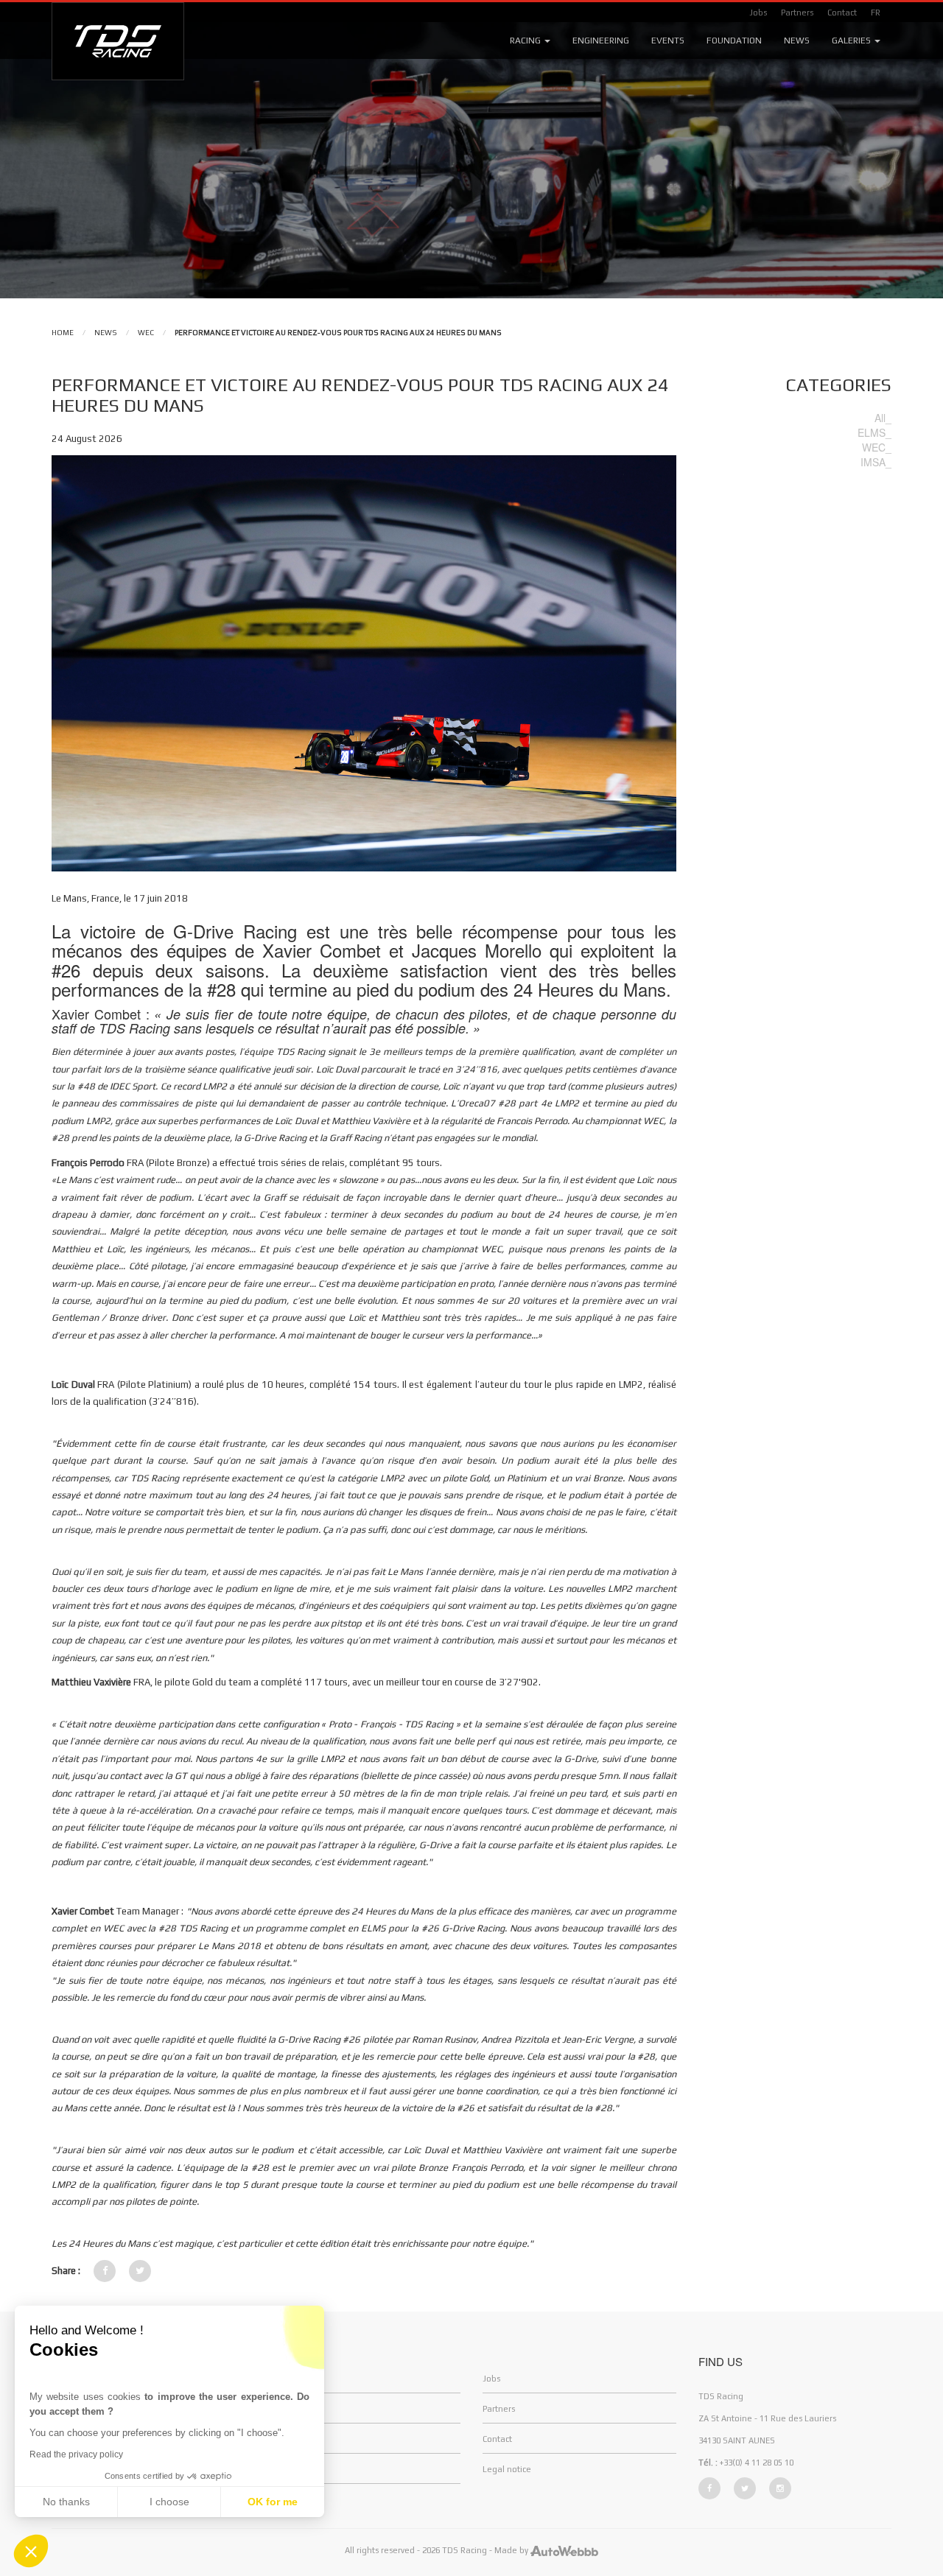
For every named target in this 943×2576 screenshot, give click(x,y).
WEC (146, 333)
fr (876, 13)
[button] (31, 2551)
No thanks (66, 2502)
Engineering (601, 41)
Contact (842, 13)
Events (668, 41)
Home (63, 333)
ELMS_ (874, 432)
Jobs (758, 13)
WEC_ (877, 447)
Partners (797, 13)
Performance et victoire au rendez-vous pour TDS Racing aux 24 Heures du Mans (338, 333)
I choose (169, 2502)
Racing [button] (526, 41)
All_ (883, 418)
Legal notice (507, 2469)
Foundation (734, 41)
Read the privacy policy (76, 2454)
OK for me (273, 2502)
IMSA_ (876, 462)
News (797, 41)
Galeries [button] (852, 41)
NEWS (106, 333)
